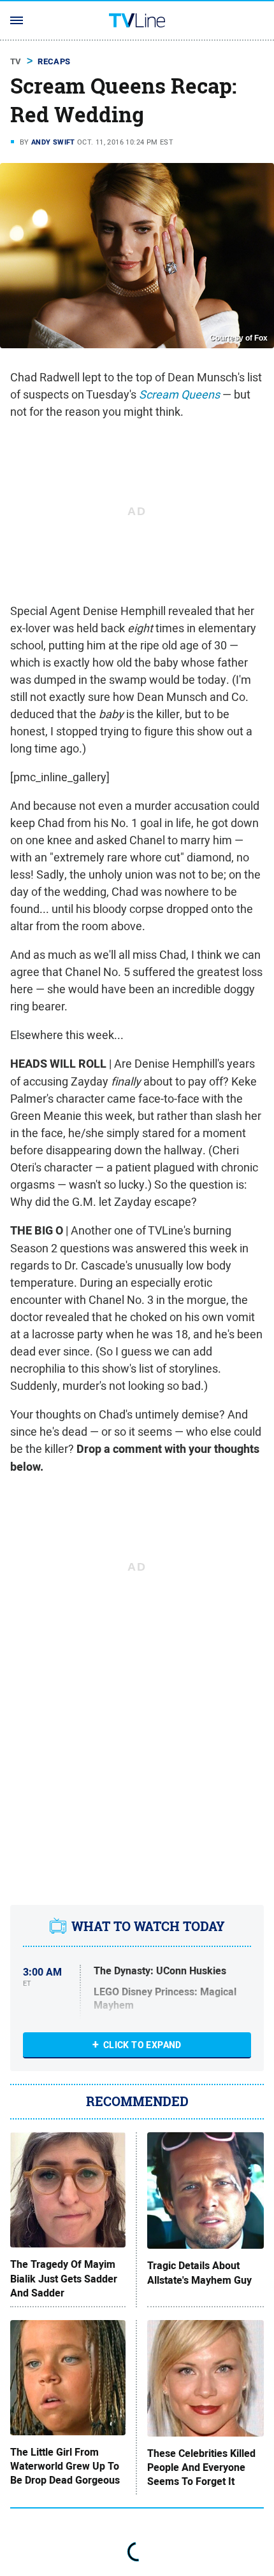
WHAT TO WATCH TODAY (148, 1927)
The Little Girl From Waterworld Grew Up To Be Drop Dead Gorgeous (65, 2467)
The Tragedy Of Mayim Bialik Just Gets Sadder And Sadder (64, 2279)
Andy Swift (53, 142)
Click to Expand (142, 2045)
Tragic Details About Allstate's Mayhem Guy (199, 2273)
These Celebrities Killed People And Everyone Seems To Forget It (201, 2468)
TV (16, 61)
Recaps (54, 61)
